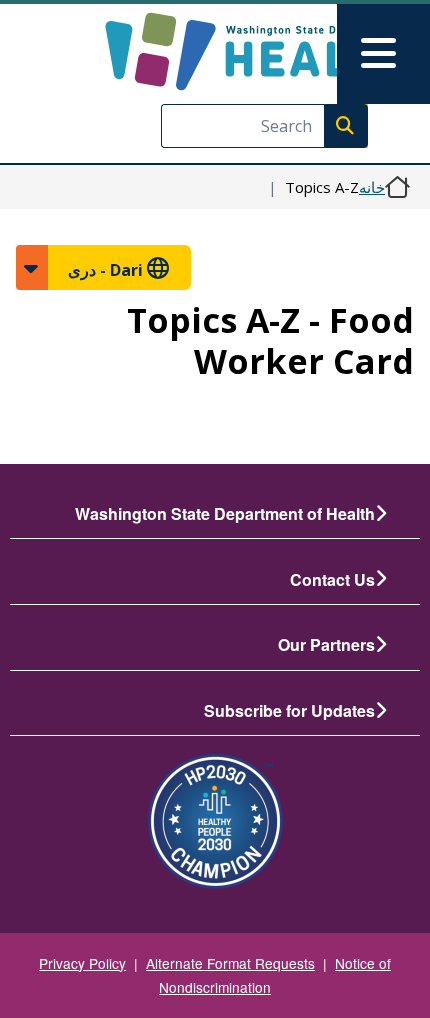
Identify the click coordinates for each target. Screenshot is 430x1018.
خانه (372, 187)
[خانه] (257, 51)
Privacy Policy (82, 963)
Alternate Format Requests (230, 963)
